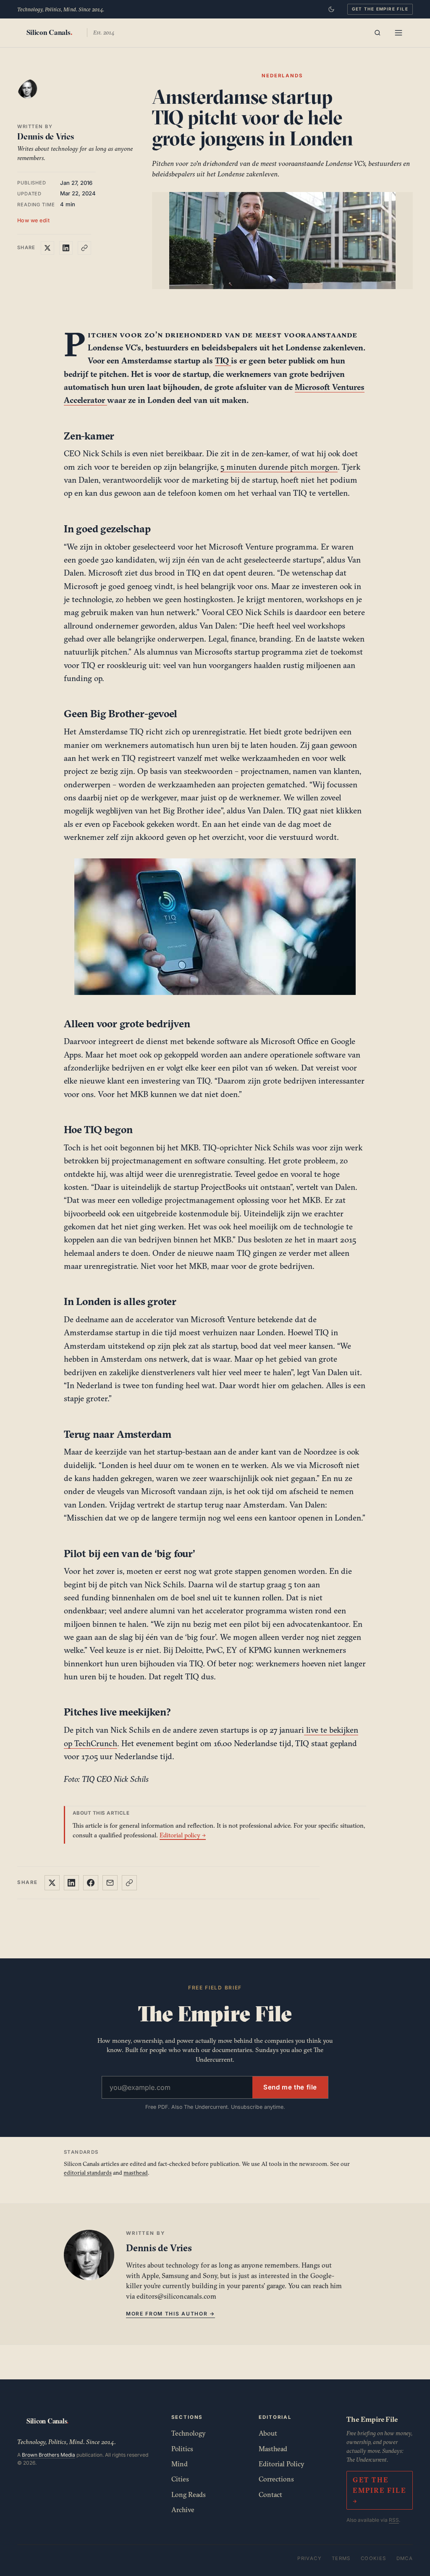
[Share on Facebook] (91, 1883)
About (268, 2433)
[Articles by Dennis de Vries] (36, 97)
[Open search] (378, 33)
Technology (189, 2433)
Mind (180, 2464)
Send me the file (290, 2087)
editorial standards (88, 2173)
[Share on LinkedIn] (66, 248)
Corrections (276, 2479)
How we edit (34, 220)
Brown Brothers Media (49, 2455)
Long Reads (189, 2494)
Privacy (309, 2558)
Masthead (273, 2449)
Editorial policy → (183, 1835)
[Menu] (399, 33)
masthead (136, 2173)
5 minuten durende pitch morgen (279, 467)
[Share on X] (47, 248)
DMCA (405, 2558)
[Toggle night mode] (331, 9)
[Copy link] (84, 248)
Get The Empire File (380, 9)
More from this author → (170, 2314)
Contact (270, 2494)
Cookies (374, 2558)
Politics (182, 2449)
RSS (394, 2520)
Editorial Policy (282, 2464)
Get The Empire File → (379, 2490)
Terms (341, 2558)
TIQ (223, 360)
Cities (180, 2479)
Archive (183, 2510)
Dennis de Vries (46, 136)
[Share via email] (110, 1883)
